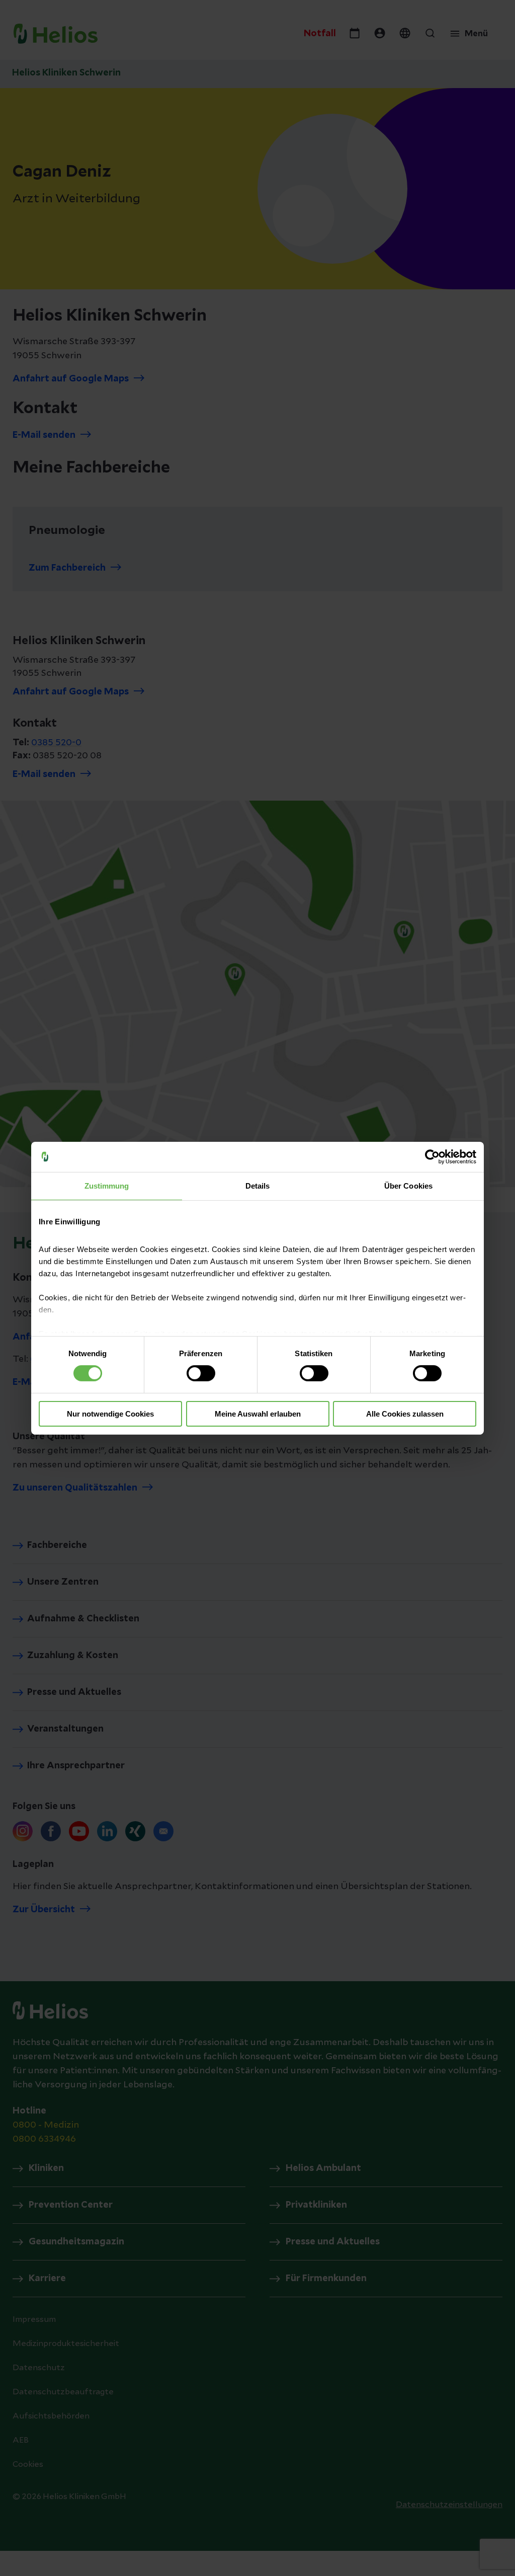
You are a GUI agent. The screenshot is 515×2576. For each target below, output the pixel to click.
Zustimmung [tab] (107, 1185)
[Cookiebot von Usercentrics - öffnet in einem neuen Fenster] (432, 1156)
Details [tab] (258, 1185)
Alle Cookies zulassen (405, 1414)
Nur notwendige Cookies (110, 1414)
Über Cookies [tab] (408, 1185)
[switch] (201, 1373)
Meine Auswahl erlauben (258, 1414)
